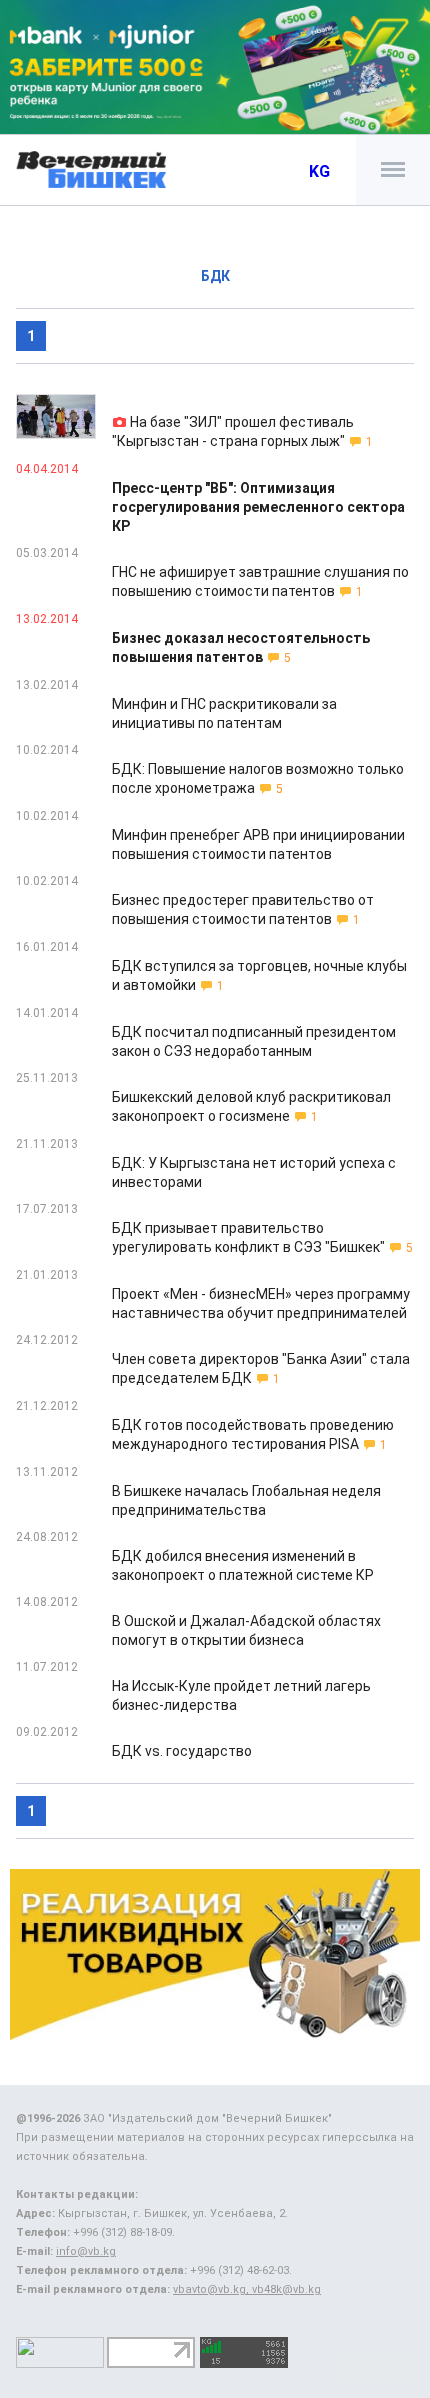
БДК (215, 276)
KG (319, 171)
